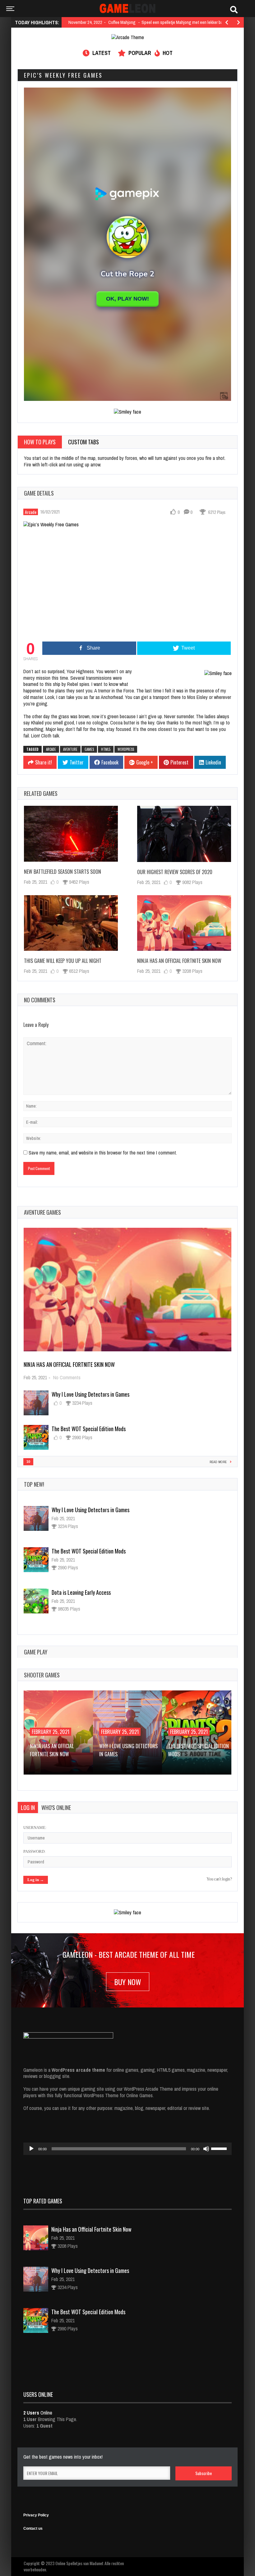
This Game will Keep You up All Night (63, 961)
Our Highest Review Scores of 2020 (175, 872)
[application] (127, 2149)
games (89, 749)
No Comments (67, 1377)
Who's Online (56, 1807)
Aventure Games (42, 1212)
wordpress (126, 749)
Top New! (34, 1484)
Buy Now (128, 1982)
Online (38, 2413)
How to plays (40, 442)
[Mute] (206, 2149)
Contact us (33, 2528)
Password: (35, 1851)
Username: (35, 1828)
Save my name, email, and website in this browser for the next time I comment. (103, 1153)
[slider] (220, 2148)
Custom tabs (83, 442)
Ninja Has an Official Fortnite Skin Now (179, 961)
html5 (106, 749)
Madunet (97, 2563)
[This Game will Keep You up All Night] (71, 923)
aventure (70, 749)
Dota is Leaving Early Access (81, 1592)
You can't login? (219, 1879)
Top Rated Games (43, 2201)
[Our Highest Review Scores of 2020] (184, 834)
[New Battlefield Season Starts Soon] (71, 834)
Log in (28, 1807)
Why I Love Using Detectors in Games (90, 1394)
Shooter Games (42, 1675)
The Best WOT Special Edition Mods (89, 1429)
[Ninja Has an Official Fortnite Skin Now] (184, 923)
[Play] (31, 2149)
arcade (51, 749)
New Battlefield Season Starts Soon (63, 872)
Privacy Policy (36, 2515)
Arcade (31, 512)
